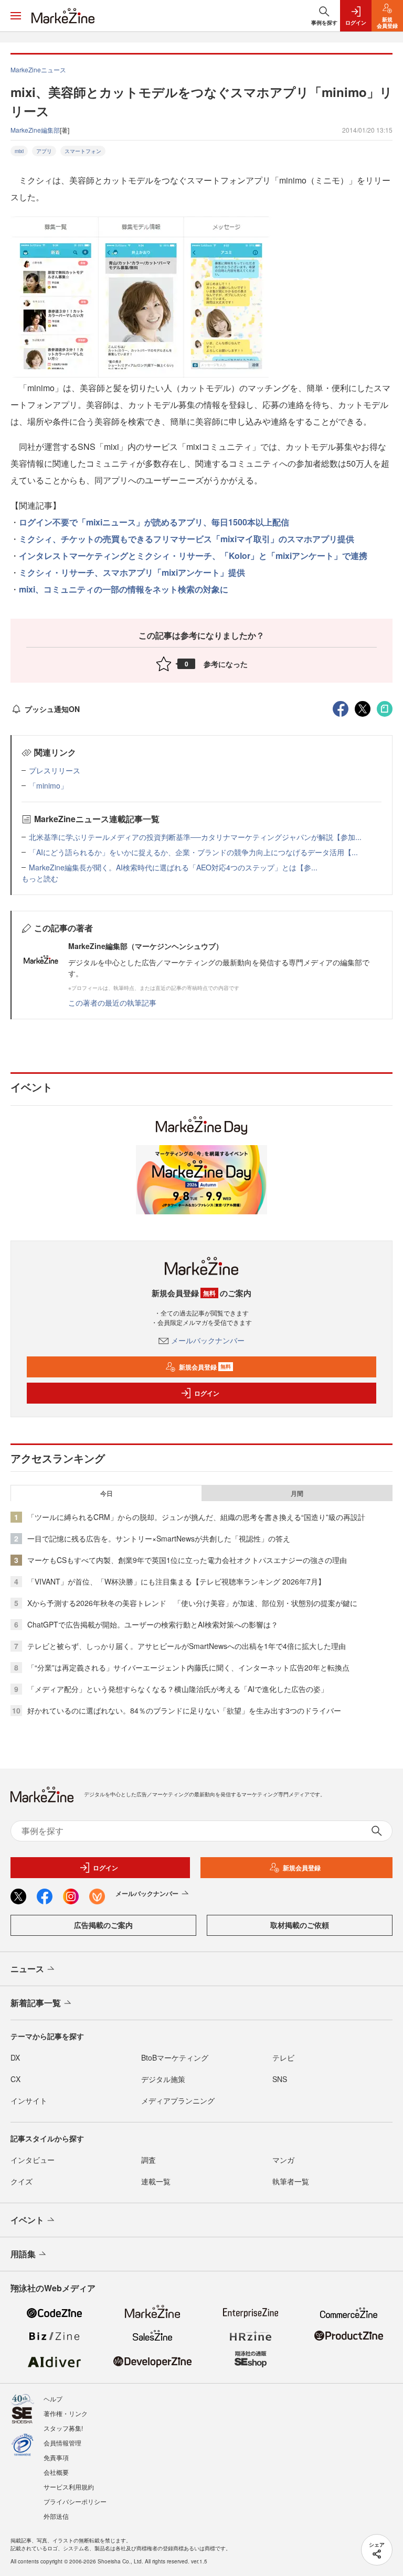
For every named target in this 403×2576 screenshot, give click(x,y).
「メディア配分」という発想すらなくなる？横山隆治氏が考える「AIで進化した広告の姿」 (178, 1689)
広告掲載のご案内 (103, 1925)
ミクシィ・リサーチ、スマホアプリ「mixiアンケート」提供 (132, 572)
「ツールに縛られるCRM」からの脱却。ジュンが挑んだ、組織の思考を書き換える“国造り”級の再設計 (196, 1517)
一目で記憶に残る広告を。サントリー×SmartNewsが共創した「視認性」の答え (159, 1538)
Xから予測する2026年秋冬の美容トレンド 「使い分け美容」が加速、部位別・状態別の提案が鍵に (192, 1603)
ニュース (27, 1969)
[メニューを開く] (16, 16)
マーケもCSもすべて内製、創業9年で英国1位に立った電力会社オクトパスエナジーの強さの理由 (187, 1560)
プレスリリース (55, 770)
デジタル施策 (163, 2079)
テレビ (283, 2057)
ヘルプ (53, 2399)
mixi (19, 151)
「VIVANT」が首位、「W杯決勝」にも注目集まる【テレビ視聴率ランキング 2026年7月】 (176, 1581)
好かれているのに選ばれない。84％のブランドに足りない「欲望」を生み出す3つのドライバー (184, 1710)
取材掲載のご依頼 (300, 1925)
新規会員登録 (205, 1367)
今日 (107, 1493)
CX (15, 2079)
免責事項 (56, 2457)
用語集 (23, 2254)
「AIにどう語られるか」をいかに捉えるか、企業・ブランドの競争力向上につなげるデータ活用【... (193, 852)
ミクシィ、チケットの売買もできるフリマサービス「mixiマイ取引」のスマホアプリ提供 (187, 539)
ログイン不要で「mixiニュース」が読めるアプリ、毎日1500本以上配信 (154, 522)
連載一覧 (156, 2181)
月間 (297, 1493)
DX (15, 2057)
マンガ (283, 2160)
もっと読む (40, 878)
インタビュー (33, 2160)
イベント (27, 2220)
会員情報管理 (62, 2443)
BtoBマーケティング (175, 2057)
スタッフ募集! (63, 2428)
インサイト (29, 2100)
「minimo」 (48, 785)
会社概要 (56, 2472)
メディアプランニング (178, 2100)
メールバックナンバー (208, 1340)
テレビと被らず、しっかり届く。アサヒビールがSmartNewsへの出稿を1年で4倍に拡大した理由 (187, 1646)
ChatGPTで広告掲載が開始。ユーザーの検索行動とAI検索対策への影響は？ (153, 1624)
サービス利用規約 (69, 2487)
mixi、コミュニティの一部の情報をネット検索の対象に (124, 589)
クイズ (22, 2181)
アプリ (44, 151)
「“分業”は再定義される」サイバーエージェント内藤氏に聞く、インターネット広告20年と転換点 (188, 1667)
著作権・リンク (66, 2413)
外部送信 (56, 2516)
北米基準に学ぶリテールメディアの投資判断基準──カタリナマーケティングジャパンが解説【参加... (195, 837)
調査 (149, 2160)
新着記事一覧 (36, 2003)
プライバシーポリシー (75, 2501)
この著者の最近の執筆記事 (112, 1003)
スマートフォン (83, 151)
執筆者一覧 (291, 2181)
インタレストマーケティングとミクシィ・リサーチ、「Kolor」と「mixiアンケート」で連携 (193, 556)
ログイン (207, 1393)
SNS (280, 2079)
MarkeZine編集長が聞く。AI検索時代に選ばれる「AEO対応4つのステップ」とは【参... (173, 867)
